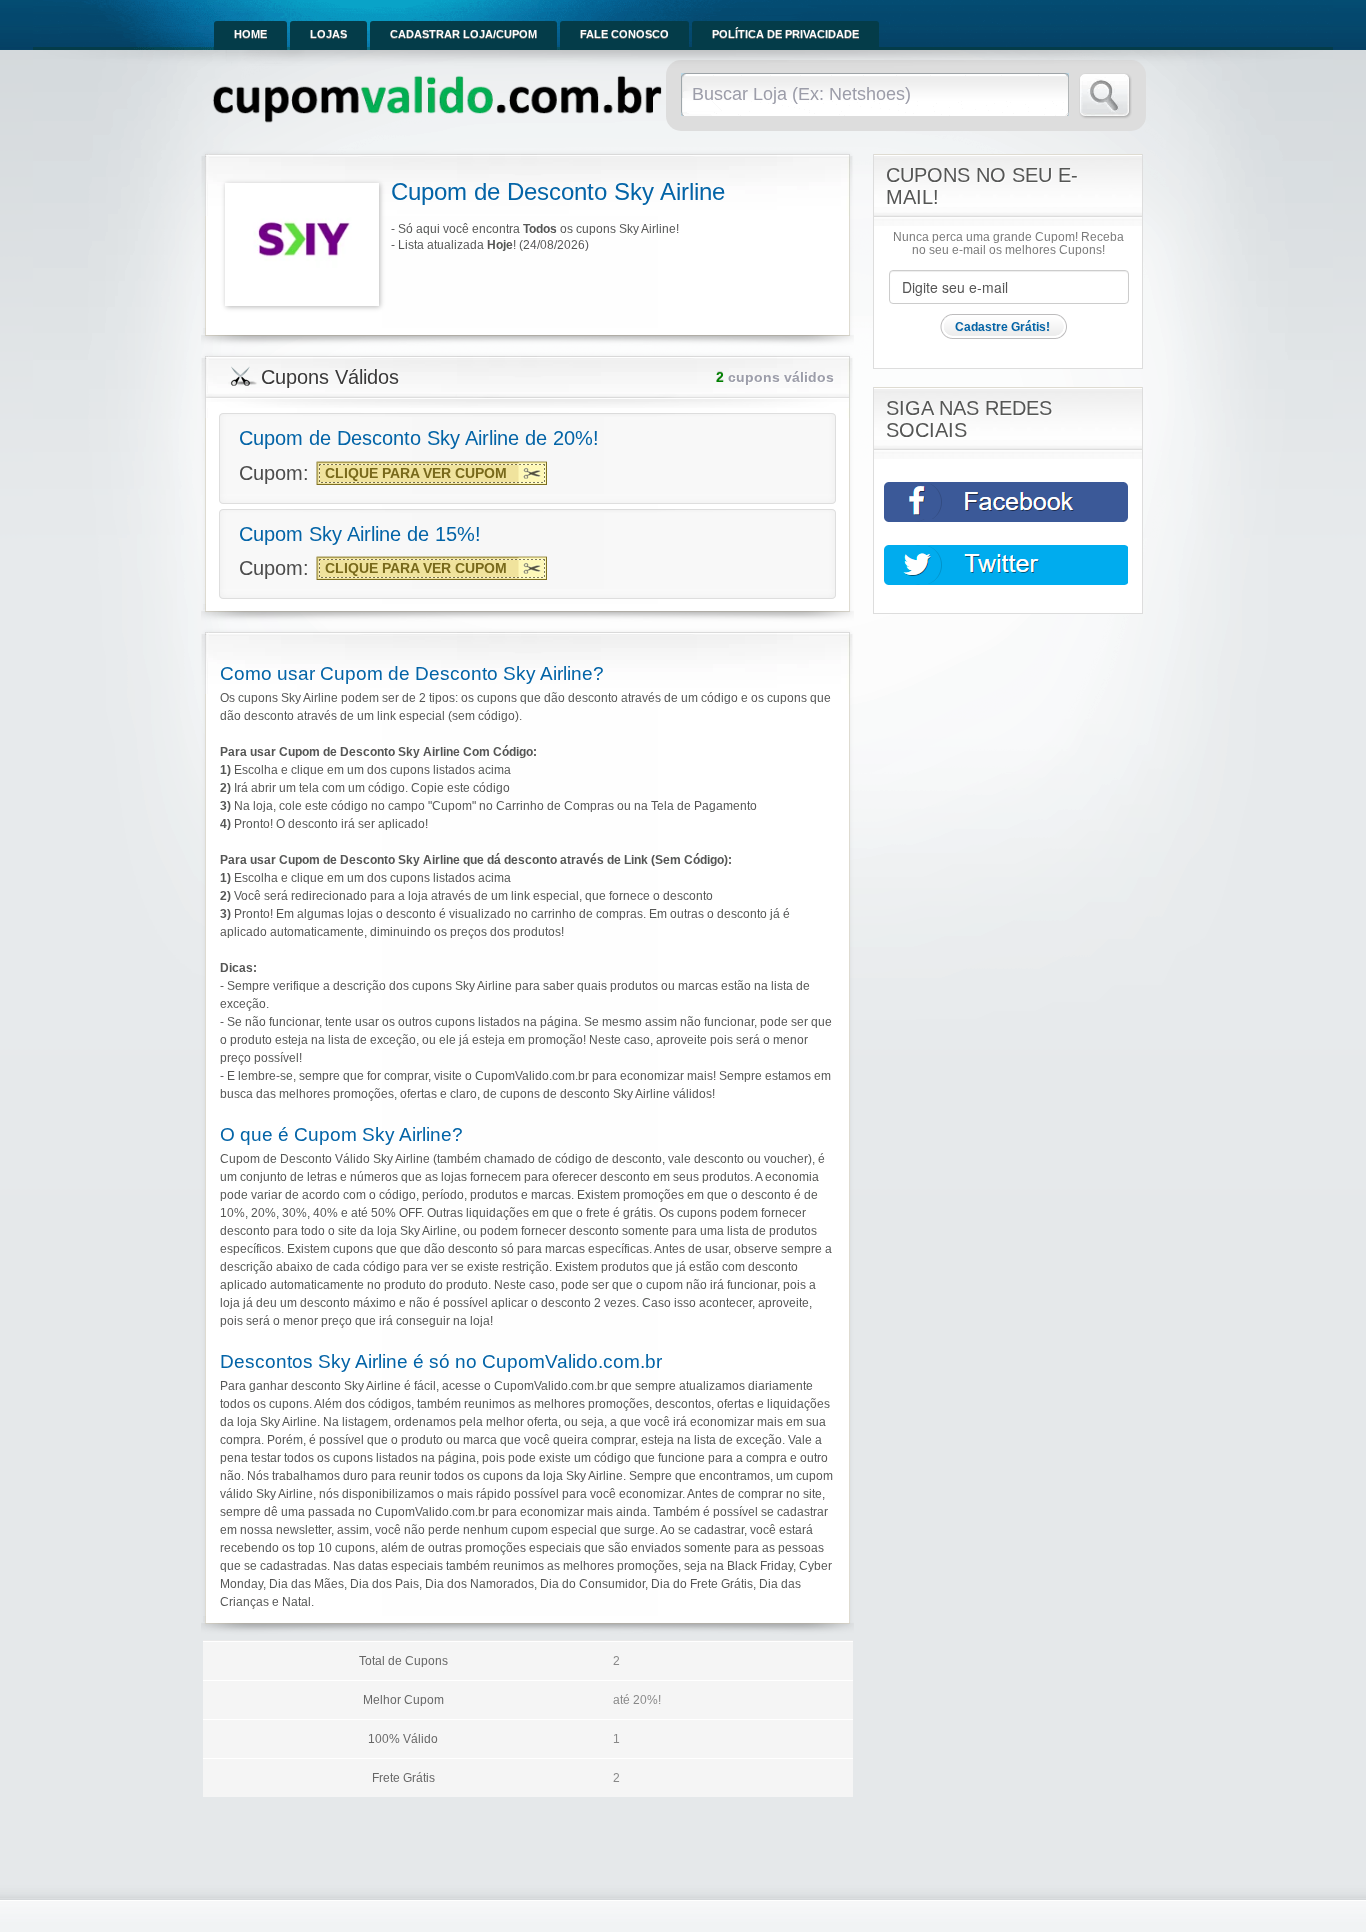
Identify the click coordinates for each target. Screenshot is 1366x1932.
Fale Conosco (624, 34)
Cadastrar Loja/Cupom (463, 34)
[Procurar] (1105, 96)
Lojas (328, 34)
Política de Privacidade (785, 34)
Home (250, 34)
